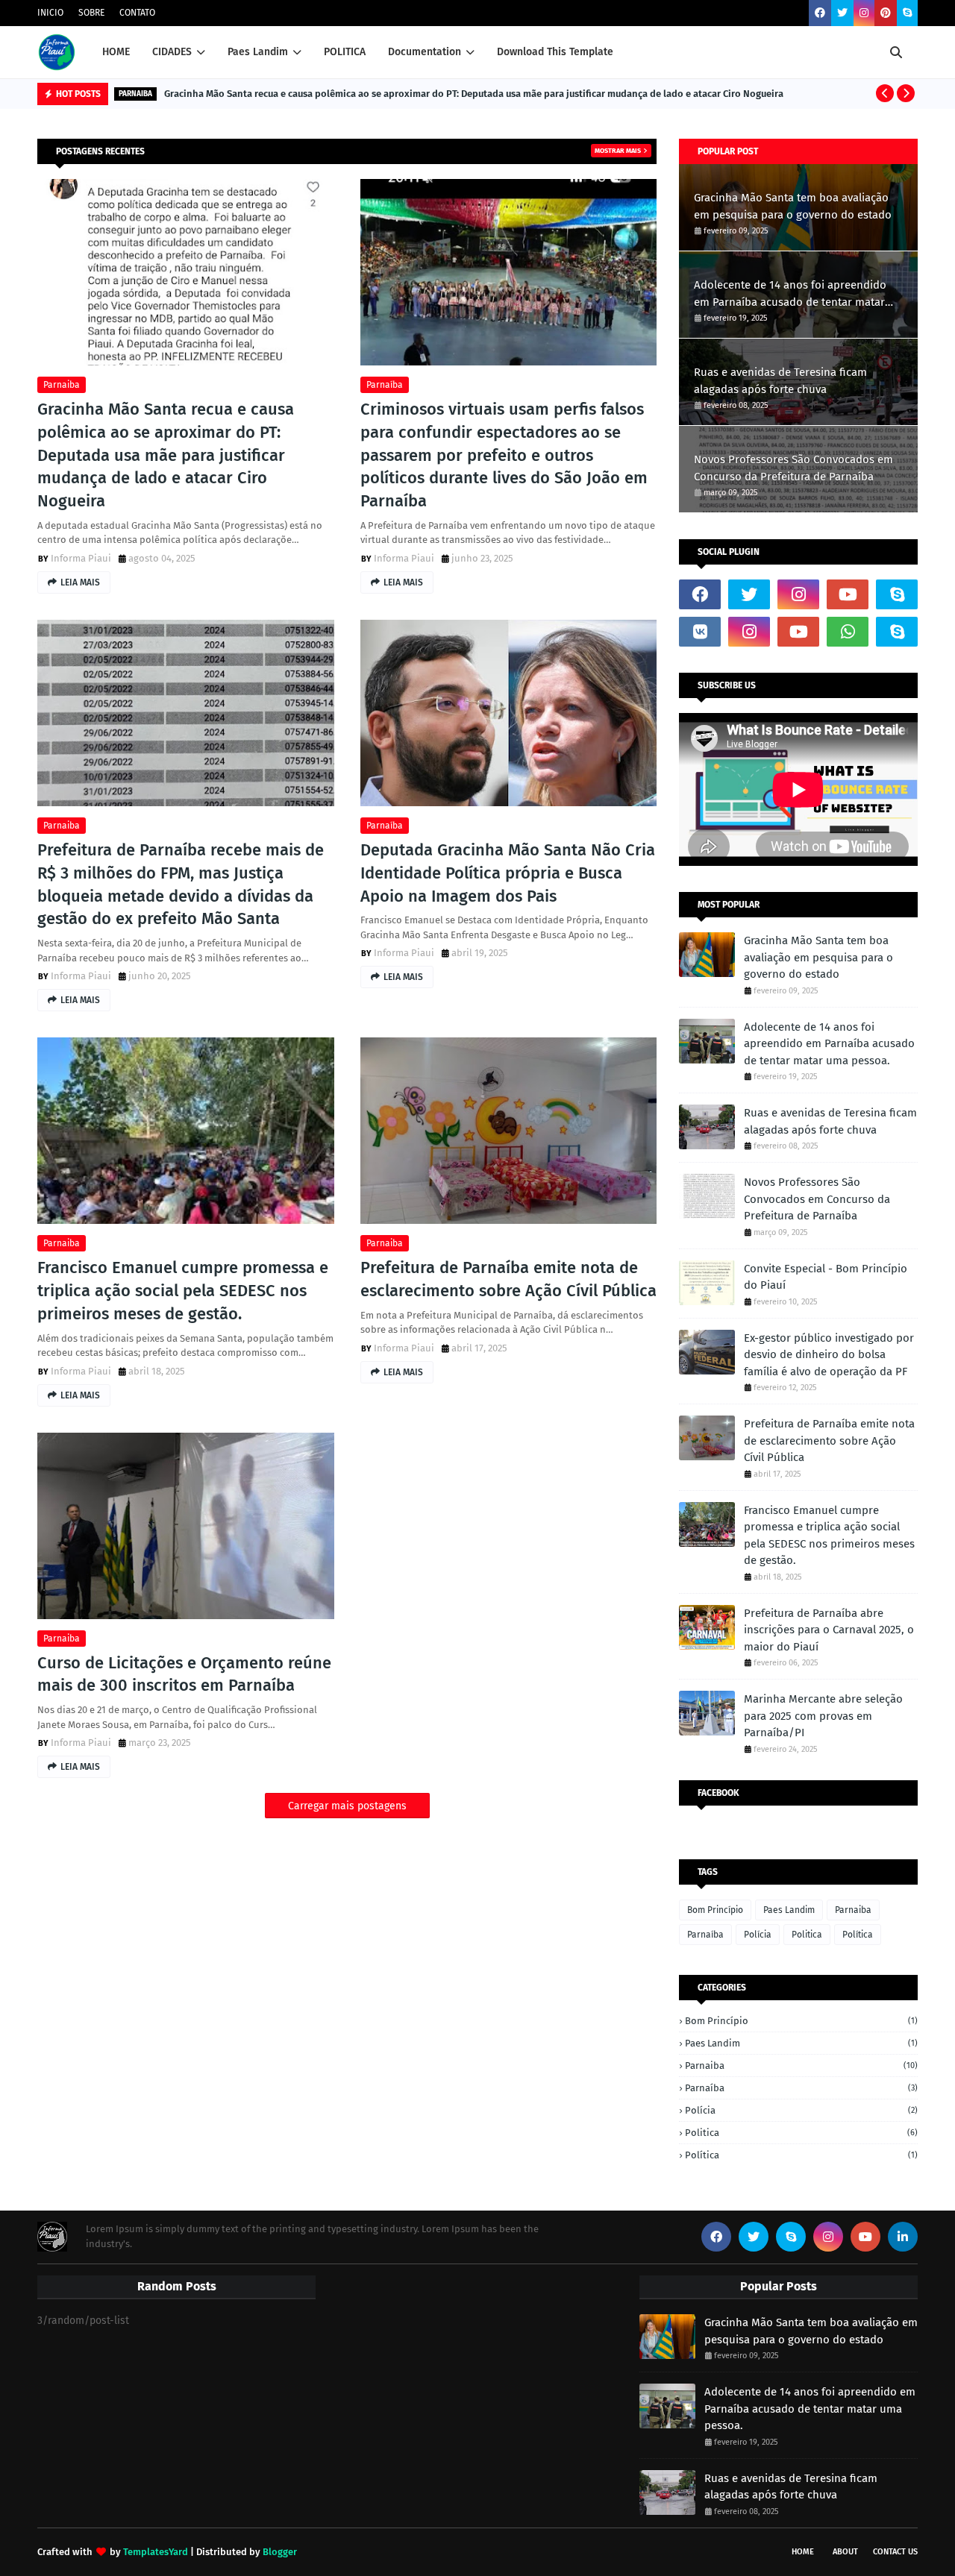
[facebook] (820, 13)
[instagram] (864, 13)
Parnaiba (62, 385)
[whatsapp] (848, 632)
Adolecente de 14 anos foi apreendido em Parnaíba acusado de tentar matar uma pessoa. (790, 294)
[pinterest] (886, 13)
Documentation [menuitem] (425, 52)
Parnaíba (385, 385)
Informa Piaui (81, 558)
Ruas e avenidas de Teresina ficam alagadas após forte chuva (780, 381)
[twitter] (842, 13)
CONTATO (137, 13)
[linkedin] (903, 2237)
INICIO (50, 13)
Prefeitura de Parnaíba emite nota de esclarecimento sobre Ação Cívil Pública (508, 1279)
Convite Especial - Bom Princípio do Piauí (826, 1277)
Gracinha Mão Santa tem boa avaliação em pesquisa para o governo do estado (793, 206)
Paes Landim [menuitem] (258, 52)
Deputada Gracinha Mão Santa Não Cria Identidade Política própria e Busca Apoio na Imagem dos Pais (508, 873)
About (845, 2552)
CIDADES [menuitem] (172, 52)
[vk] (700, 632)
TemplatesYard (156, 2552)
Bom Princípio (715, 1910)
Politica (807, 1935)
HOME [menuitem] (116, 52)
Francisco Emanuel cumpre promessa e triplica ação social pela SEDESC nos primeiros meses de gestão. (183, 1291)
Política (858, 1935)
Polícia (758, 1935)
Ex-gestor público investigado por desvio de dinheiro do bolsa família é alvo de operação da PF (829, 1355)
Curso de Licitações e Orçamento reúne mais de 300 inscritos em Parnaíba (184, 1674)
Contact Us (895, 2552)
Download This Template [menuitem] (555, 52)
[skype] (907, 13)
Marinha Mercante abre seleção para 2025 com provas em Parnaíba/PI (823, 1716)
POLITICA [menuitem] (345, 52)
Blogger (280, 2552)
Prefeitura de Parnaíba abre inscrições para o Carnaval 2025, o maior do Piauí (829, 1630)
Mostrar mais (618, 151)
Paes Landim (789, 1910)
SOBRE (91, 13)
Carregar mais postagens (347, 1806)
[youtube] (848, 594)
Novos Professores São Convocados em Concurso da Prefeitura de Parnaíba (793, 468)
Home (803, 2552)
